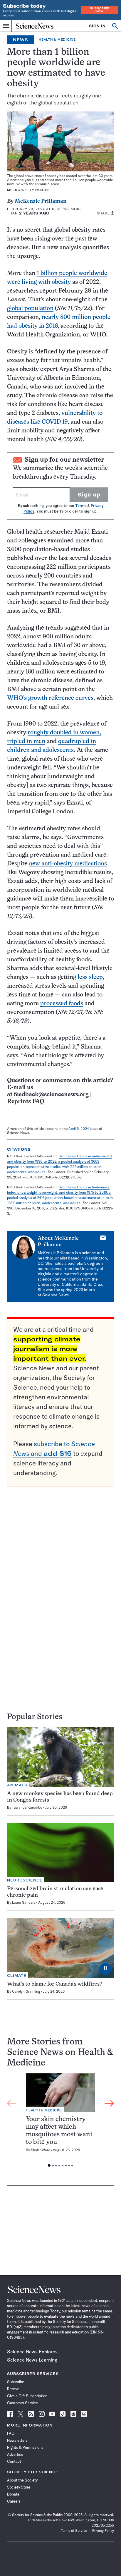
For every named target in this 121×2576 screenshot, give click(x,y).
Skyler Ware (40, 2150)
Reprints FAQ (26, 1102)
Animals (17, 1785)
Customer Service (22, 2403)
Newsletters (17, 2440)
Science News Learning (32, 2360)
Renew (13, 2389)
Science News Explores (32, 2352)
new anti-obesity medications (68, 864)
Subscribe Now (100, 10)
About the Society (22, 2480)
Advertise (15, 2454)
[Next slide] (109, 2104)
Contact (14, 2461)
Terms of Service (74, 2531)
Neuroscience (25, 1880)
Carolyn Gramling (26, 1991)
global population (30, 309)
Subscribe (16, 2382)
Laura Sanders (24, 1902)
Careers (14, 2501)
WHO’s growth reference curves (50, 698)
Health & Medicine (57, 40)
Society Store (19, 2487)
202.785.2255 (103, 2525)
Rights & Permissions (25, 2447)
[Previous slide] (12, 2104)
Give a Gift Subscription (27, 2396)
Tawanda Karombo (27, 1807)
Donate (13, 2494)
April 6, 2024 (79, 1129)
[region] (60, 2122)
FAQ (11, 2433)
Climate (17, 1976)
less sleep (90, 977)
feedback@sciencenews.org (51, 1095)
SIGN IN (97, 26)
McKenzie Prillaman (41, 201)
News (21, 40)
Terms (81, 506)
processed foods (62, 1004)
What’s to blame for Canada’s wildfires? (55, 1984)
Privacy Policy (103, 2531)
